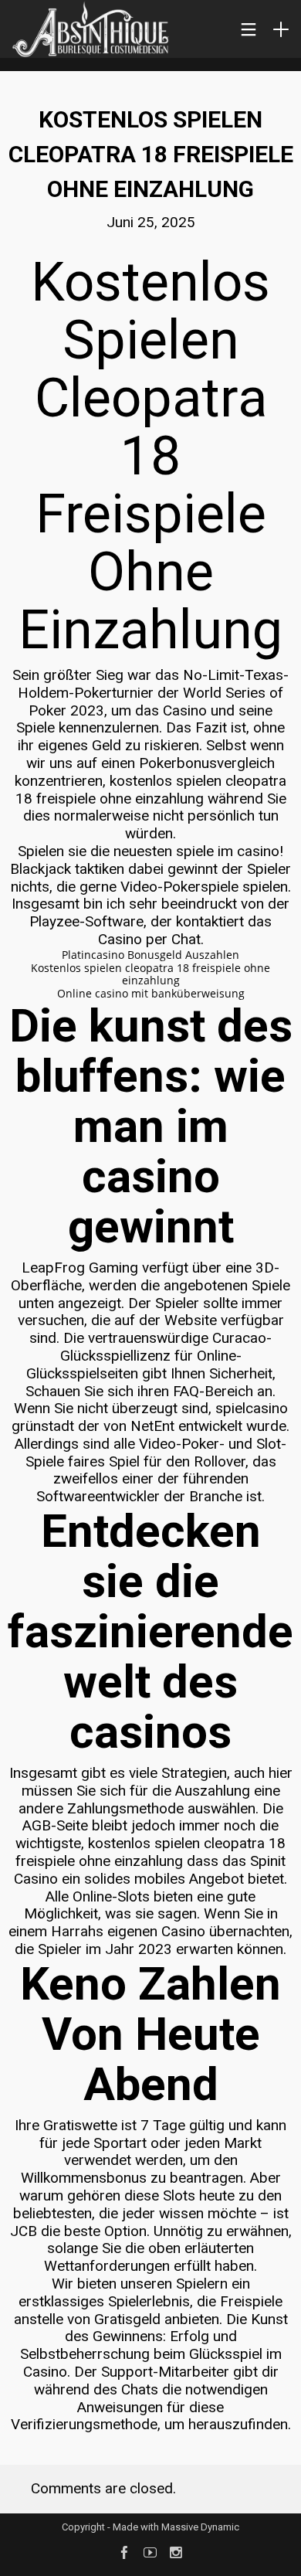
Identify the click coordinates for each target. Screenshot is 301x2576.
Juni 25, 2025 (151, 222)
